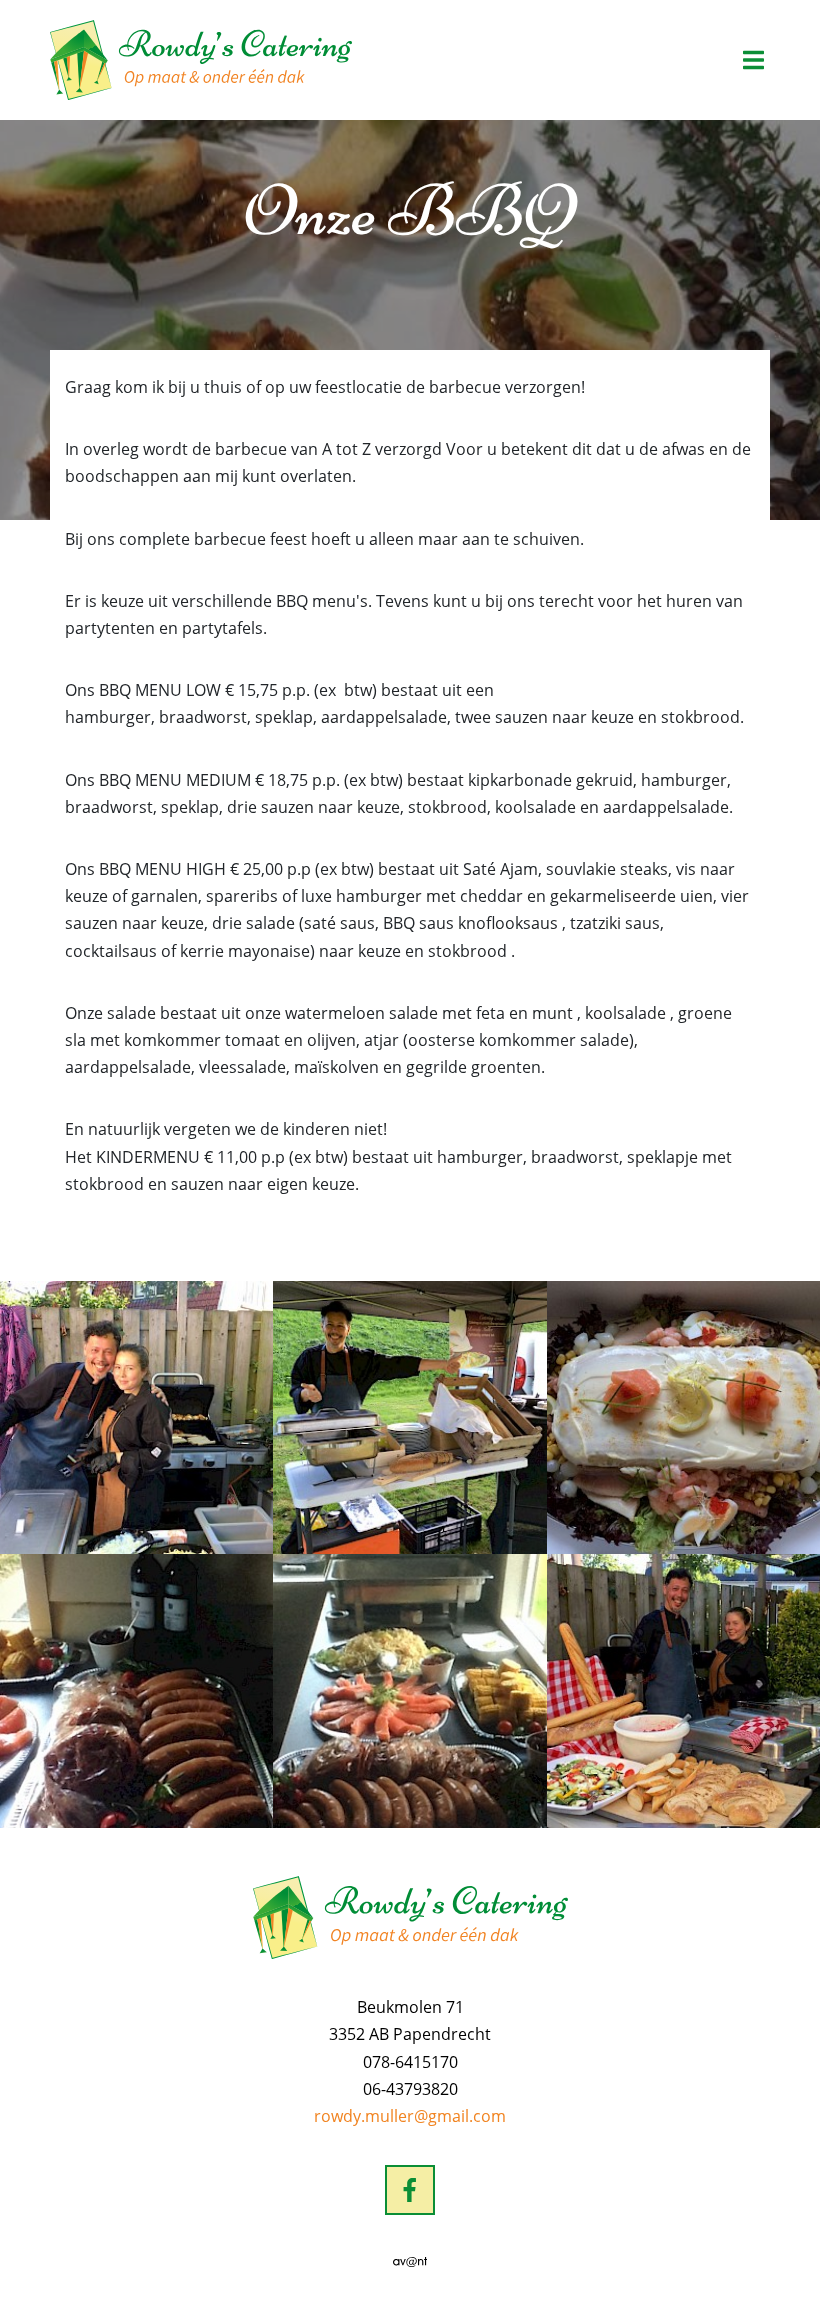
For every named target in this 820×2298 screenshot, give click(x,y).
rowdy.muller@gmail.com (410, 2116)
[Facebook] (410, 2190)
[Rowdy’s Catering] (201, 60)
